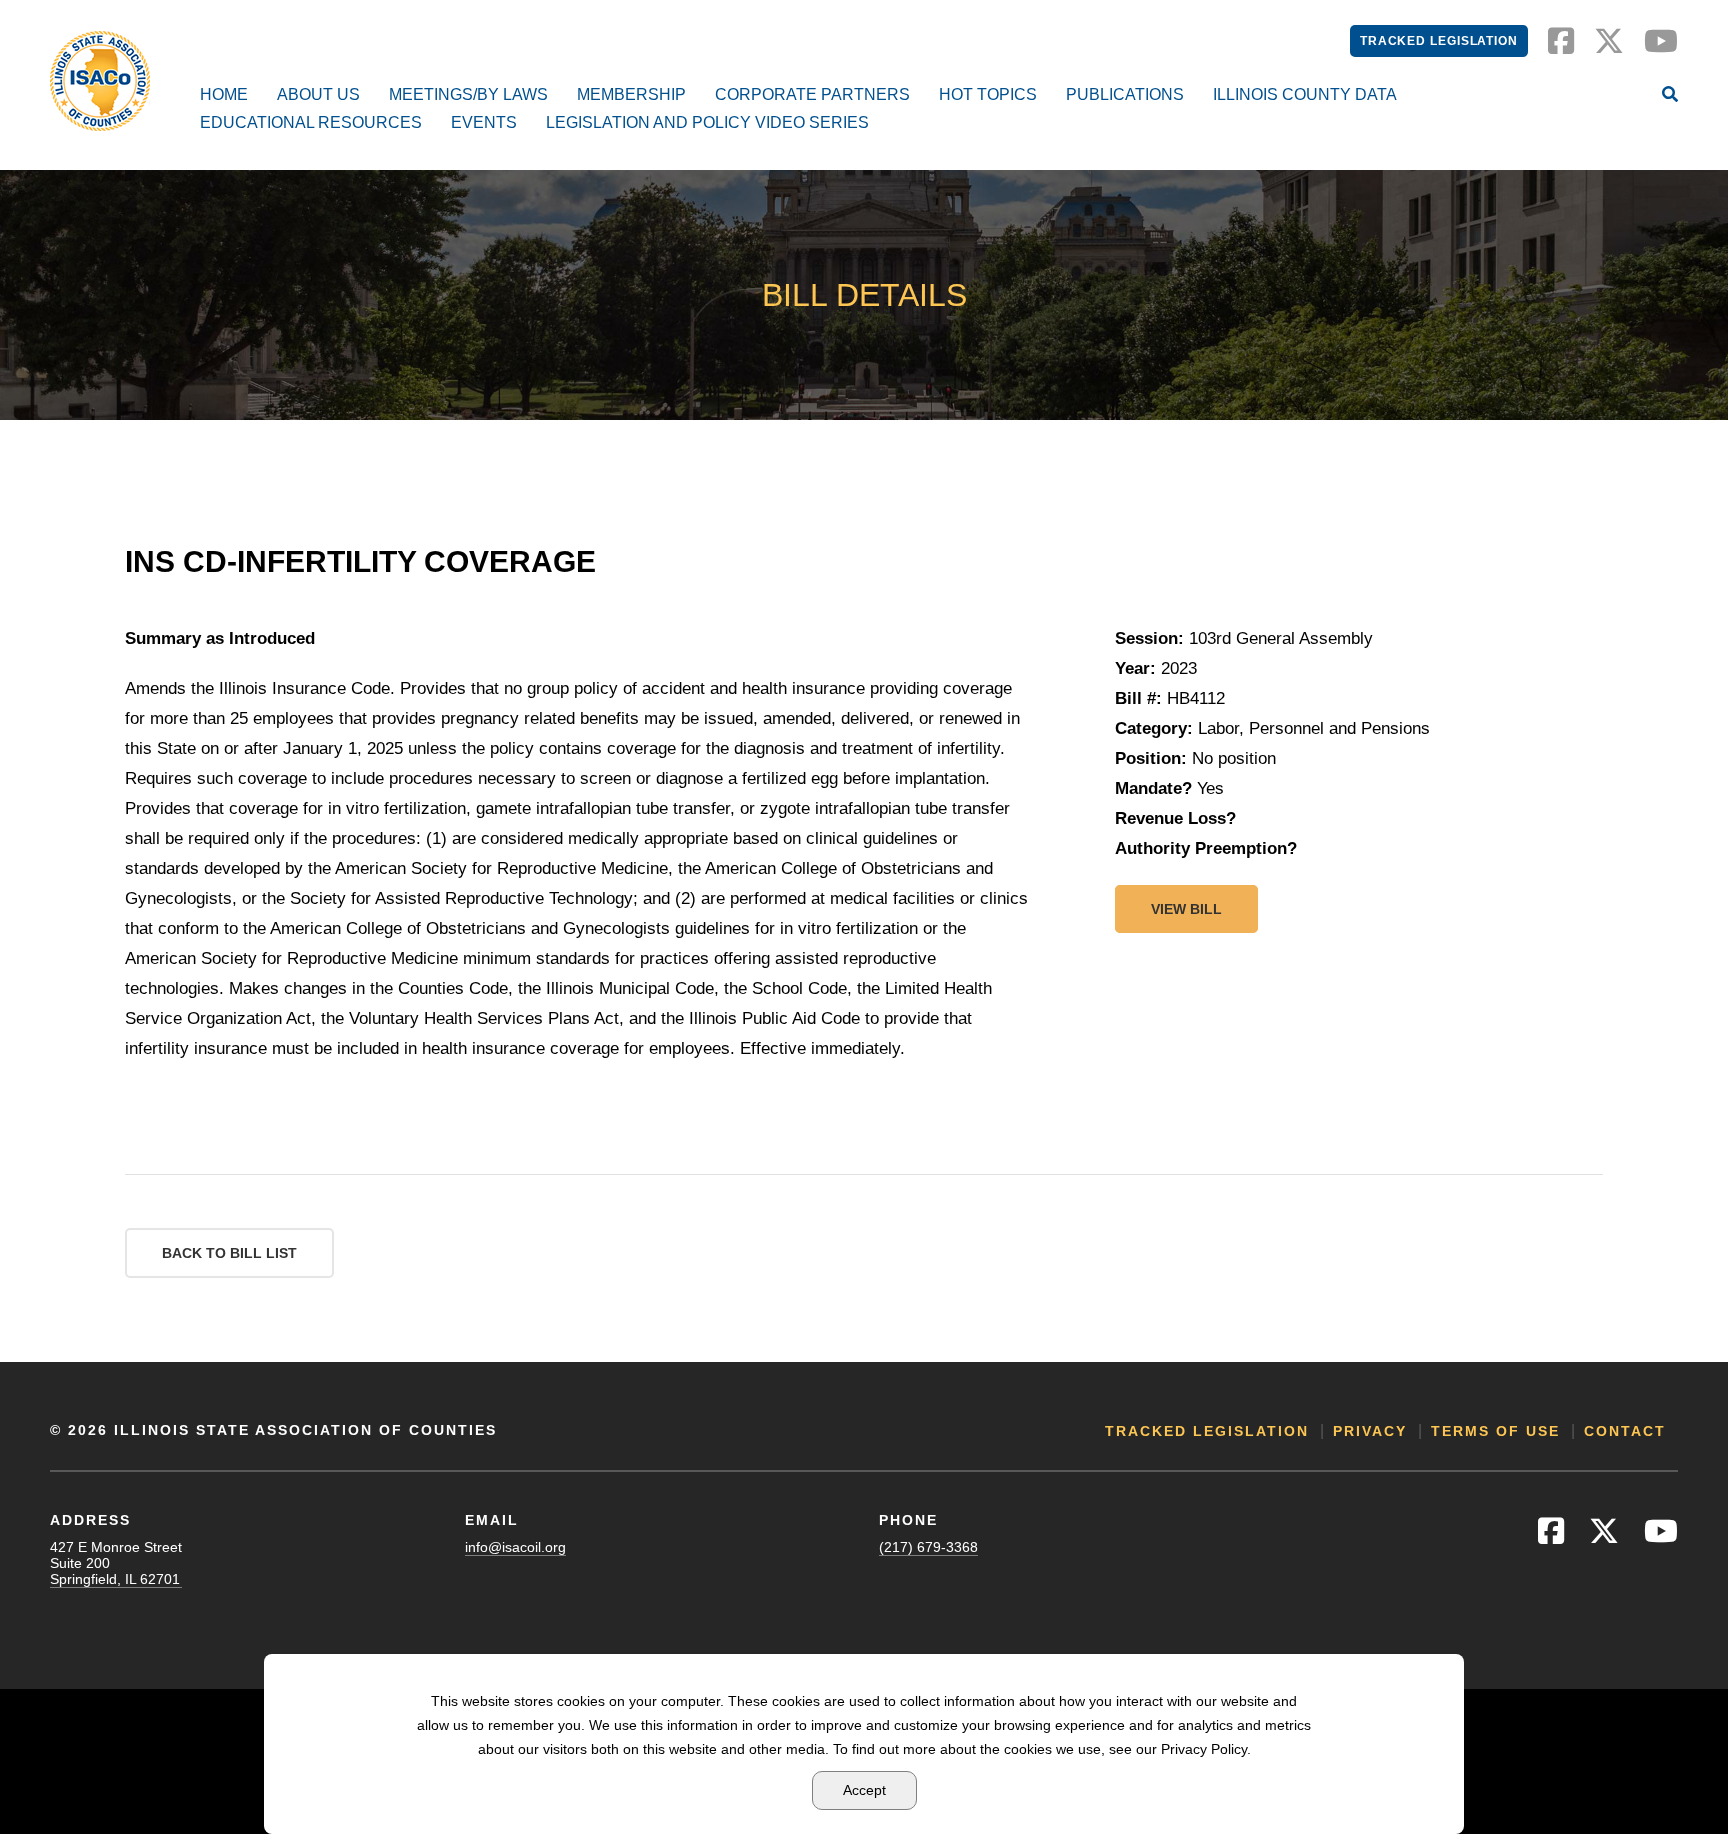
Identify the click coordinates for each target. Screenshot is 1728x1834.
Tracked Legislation (1439, 41)
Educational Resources (311, 122)
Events (484, 122)
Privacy (1370, 1431)
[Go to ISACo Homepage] (100, 81)
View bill (1186, 909)
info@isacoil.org (515, 1547)
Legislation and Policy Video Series (707, 122)
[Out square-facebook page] (1561, 46)
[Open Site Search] (1670, 96)
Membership (631, 94)
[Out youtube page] (1661, 46)
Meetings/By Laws (468, 94)
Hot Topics (988, 94)
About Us (318, 94)
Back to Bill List (229, 1253)
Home (224, 94)
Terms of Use (1495, 1431)
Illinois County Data (1305, 94)
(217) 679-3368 (928, 1547)
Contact (1625, 1431)
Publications (1125, 94)
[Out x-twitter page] (1609, 46)
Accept (864, 1790)
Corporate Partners (812, 94)
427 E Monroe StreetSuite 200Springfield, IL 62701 (116, 1563)
